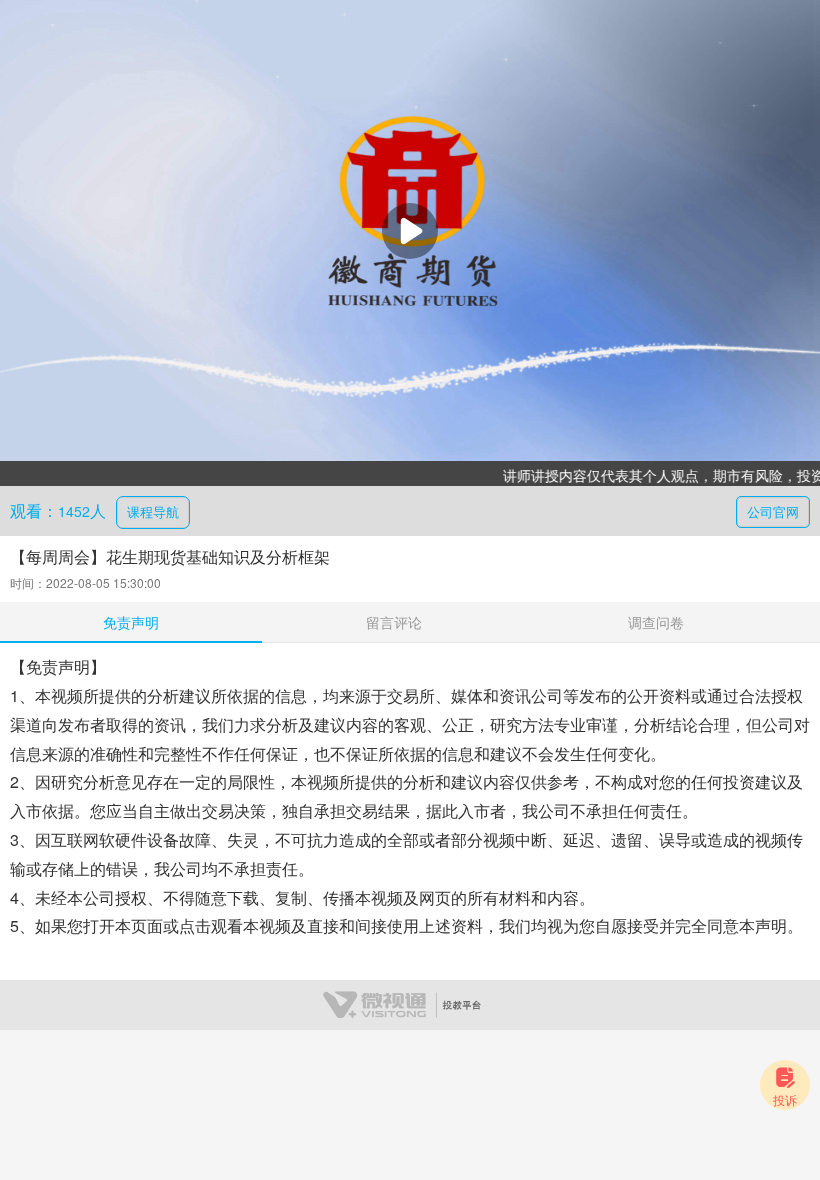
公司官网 (773, 511)
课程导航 (153, 511)
